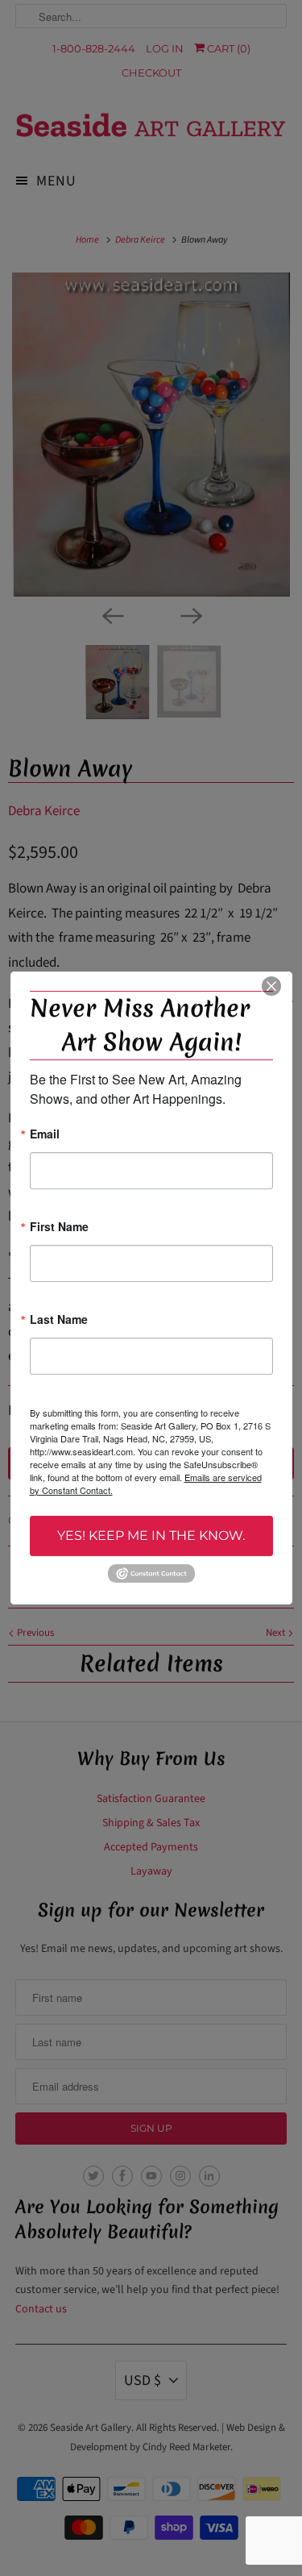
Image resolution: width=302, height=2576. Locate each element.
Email (45, 1135)
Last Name (59, 1320)
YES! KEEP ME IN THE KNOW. (151, 1536)
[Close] (271, 986)
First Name (59, 1228)
